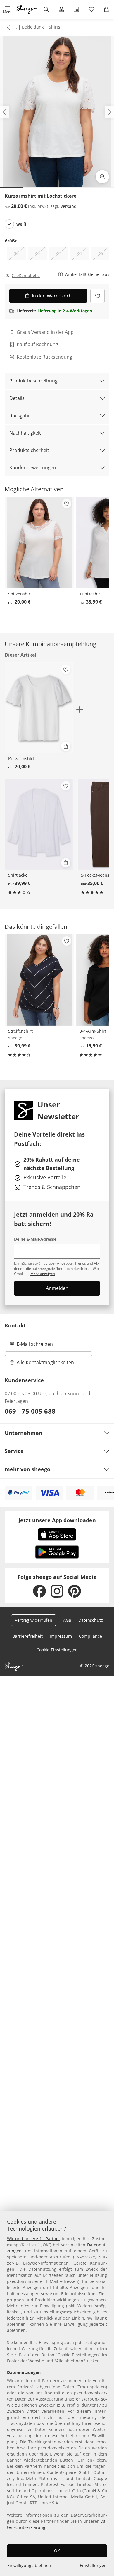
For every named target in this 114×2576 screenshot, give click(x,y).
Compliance (90, 1636)
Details (17, 398)
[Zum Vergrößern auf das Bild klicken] (102, 177)
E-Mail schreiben (31, 1346)
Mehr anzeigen (43, 1274)
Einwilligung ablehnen (29, 2565)
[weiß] (9, 224)
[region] (57, 2394)
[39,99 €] (39, 824)
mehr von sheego (27, 1469)
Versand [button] (69, 206)
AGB (67, 1620)
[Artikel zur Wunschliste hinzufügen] (97, 296)
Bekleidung (33, 27)
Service (14, 1451)
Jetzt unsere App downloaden (57, 1520)
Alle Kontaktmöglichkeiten (45, 1362)
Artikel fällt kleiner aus (87, 275)
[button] (8, 9)
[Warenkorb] (106, 9)
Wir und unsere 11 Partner (34, 2239)
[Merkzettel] (91, 9)
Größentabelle (26, 276)
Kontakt (15, 1325)
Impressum (61, 1636)
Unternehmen (24, 1433)
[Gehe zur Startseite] (27, 9)
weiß (21, 224)
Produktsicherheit (29, 450)
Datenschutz (91, 1620)
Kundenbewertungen (33, 467)
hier (30, 2318)
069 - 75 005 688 (30, 1411)
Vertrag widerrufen (34, 1620)
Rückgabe (20, 416)
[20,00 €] (39, 542)
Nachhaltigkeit (25, 433)
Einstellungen (93, 2565)
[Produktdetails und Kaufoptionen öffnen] (66, 746)
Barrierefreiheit (27, 1636)
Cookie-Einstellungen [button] (57, 1650)
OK (57, 2551)
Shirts (55, 27)
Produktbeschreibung (33, 381)
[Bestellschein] (76, 9)
